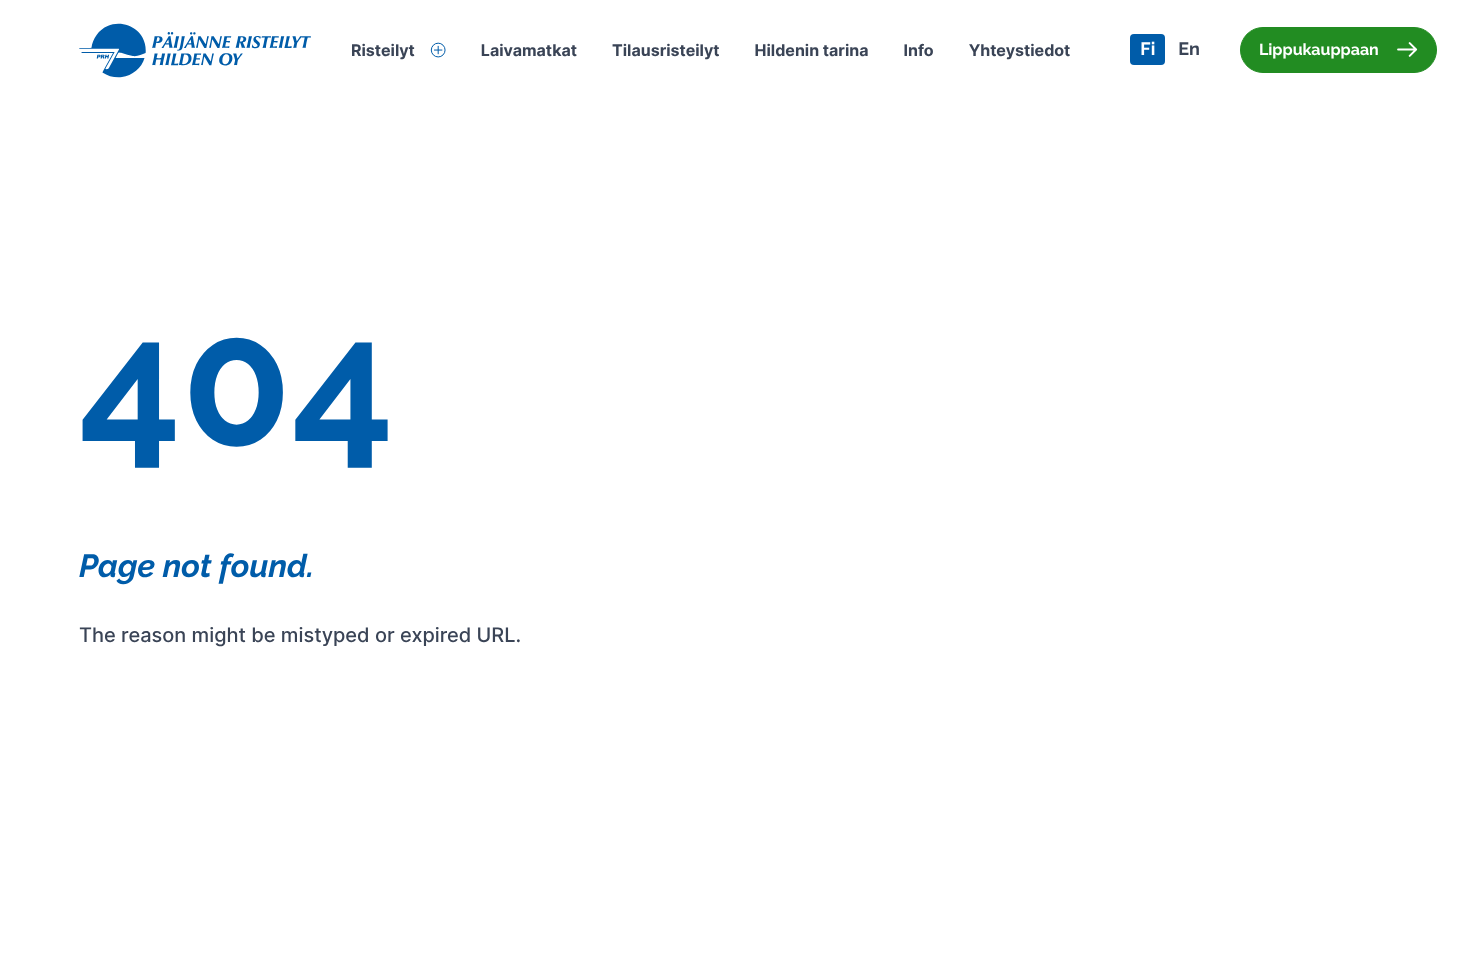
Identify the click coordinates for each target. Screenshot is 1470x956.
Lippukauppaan (1319, 49)
